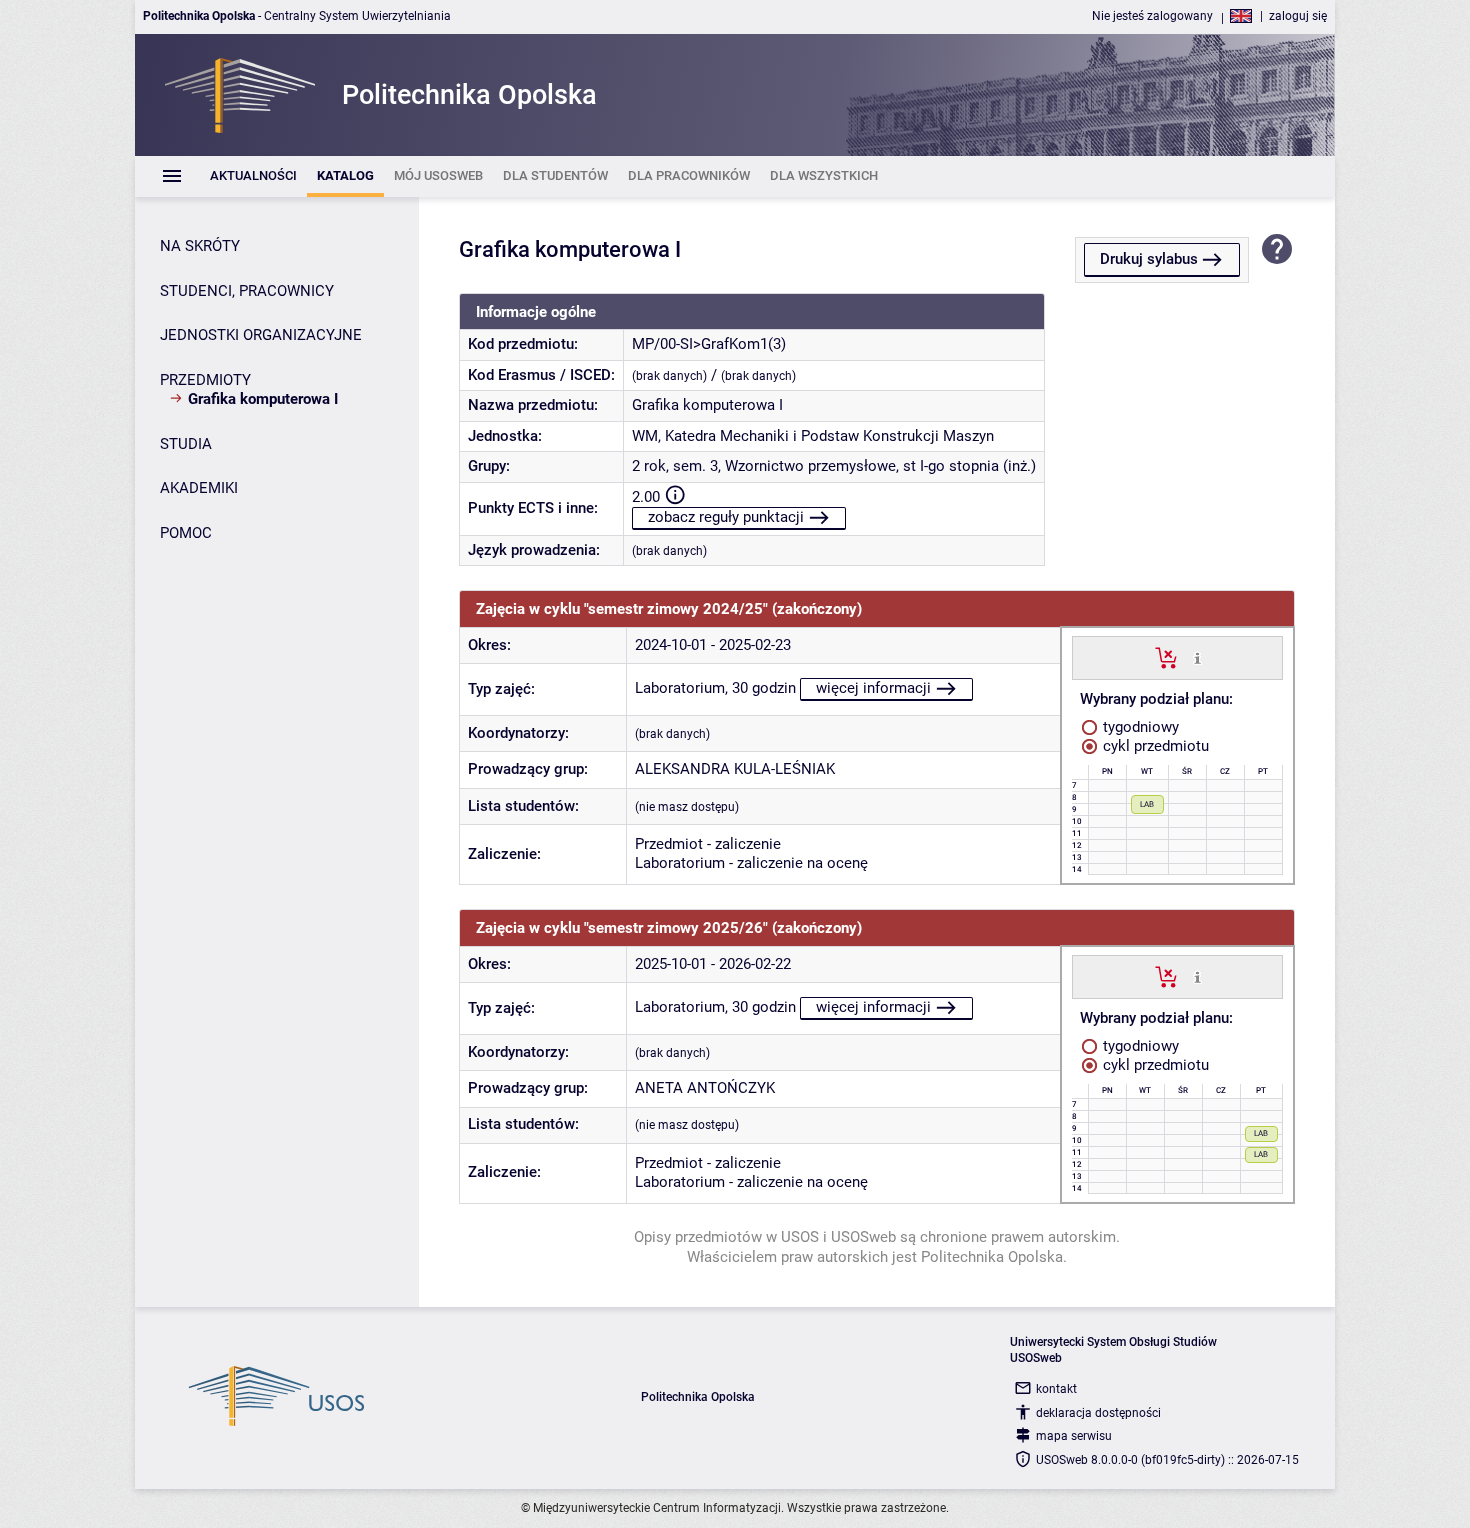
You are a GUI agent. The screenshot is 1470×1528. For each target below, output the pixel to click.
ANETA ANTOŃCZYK (705, 1088)
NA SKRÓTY (200, 246)
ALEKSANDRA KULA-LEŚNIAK (735, 769)
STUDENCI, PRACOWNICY (247, 291)
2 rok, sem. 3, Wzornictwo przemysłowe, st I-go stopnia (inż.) (834, 466)
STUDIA (186, 444)
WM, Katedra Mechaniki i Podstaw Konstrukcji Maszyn (813, 436)
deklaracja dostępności (1098, 1413)
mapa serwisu (1074, 1436)
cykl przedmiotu (1154, 746)
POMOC (186, 533)
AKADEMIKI (199, 488)
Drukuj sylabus (1149, 259)
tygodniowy (1139, 727)
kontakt (1056, 1389)
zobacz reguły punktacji (726, 517)
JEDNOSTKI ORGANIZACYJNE (261, 335)
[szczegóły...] (1197, 657)
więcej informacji (873, 688)
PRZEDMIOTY (205, 380)
